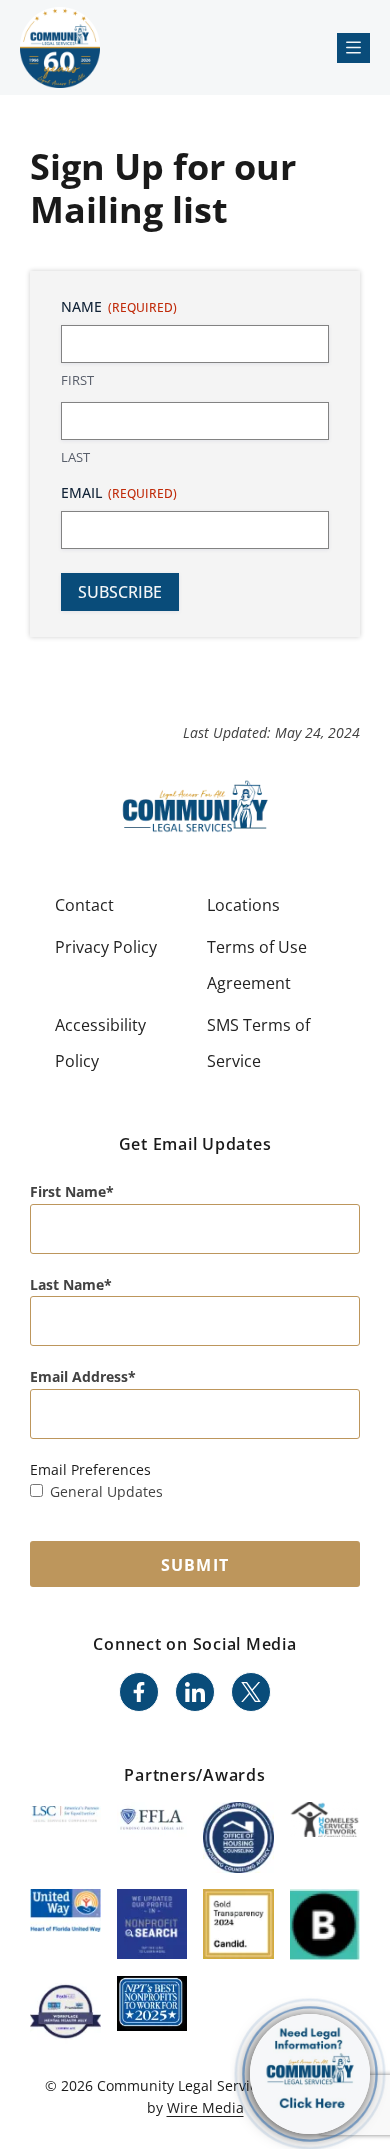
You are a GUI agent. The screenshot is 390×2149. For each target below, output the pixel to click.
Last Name (67, 1284)
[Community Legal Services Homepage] (60, 47)
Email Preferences (90, 1469)
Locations (243, 905)
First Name (68, 1191)
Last (75, 457)
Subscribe (120, 592)
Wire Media (205, 2107)
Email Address (79, 1376)
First (77, 380)
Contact (84, 905)
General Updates (106, 1491)
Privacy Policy (106, 947)
